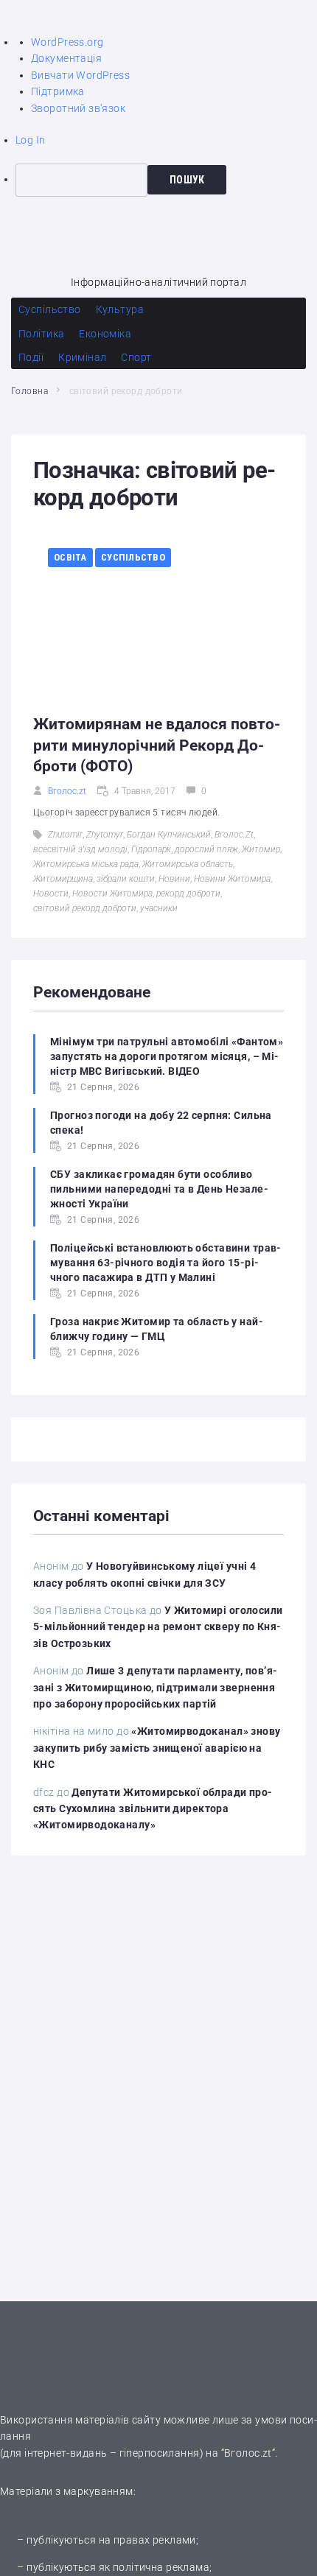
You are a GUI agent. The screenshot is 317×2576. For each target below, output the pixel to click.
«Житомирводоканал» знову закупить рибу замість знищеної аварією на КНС (157, 1748)
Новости (51, 894)
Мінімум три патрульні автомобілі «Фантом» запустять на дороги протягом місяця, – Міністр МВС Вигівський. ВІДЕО (167, 1056)
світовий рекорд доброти (85, 908)
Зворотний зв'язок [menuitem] (78, 108)
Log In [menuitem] (31, 140)
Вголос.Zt (234, 835)
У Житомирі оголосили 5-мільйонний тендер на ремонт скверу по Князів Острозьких (158, 1627)
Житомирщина (63, 879)
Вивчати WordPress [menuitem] (80, 75)
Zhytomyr (105, 835)
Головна (29, 391)
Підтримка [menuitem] (58, 91)
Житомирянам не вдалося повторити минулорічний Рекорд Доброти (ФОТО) (157, 745)
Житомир (261, 849)
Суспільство (133, 557)
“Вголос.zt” (248, 2453)
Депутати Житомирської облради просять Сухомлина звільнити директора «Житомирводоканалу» (153, 1809)
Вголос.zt (67, 791)
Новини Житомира (232, 879)
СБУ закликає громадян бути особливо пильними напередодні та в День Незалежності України (159, 1189)
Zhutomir (65, 835)
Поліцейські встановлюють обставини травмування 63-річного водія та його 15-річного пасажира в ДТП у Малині (166, 1263)
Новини (174, 879)
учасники (159, 908)
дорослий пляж (206, 849)
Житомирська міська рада (86, 864)
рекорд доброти (188, 894)
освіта (70, 557)
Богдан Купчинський (169, 835)
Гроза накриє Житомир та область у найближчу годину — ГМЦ (157, 1329)
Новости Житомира (112, 894)
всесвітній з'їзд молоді (80, 849)
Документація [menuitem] (66, 58)
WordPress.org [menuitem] (67, 42)
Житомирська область (188, 864)
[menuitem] (166, 180)
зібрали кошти (126, 879)
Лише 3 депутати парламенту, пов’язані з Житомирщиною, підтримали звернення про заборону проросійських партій (155, 1687)
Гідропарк (151, 849)
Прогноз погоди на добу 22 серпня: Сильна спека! (161, 1123)
